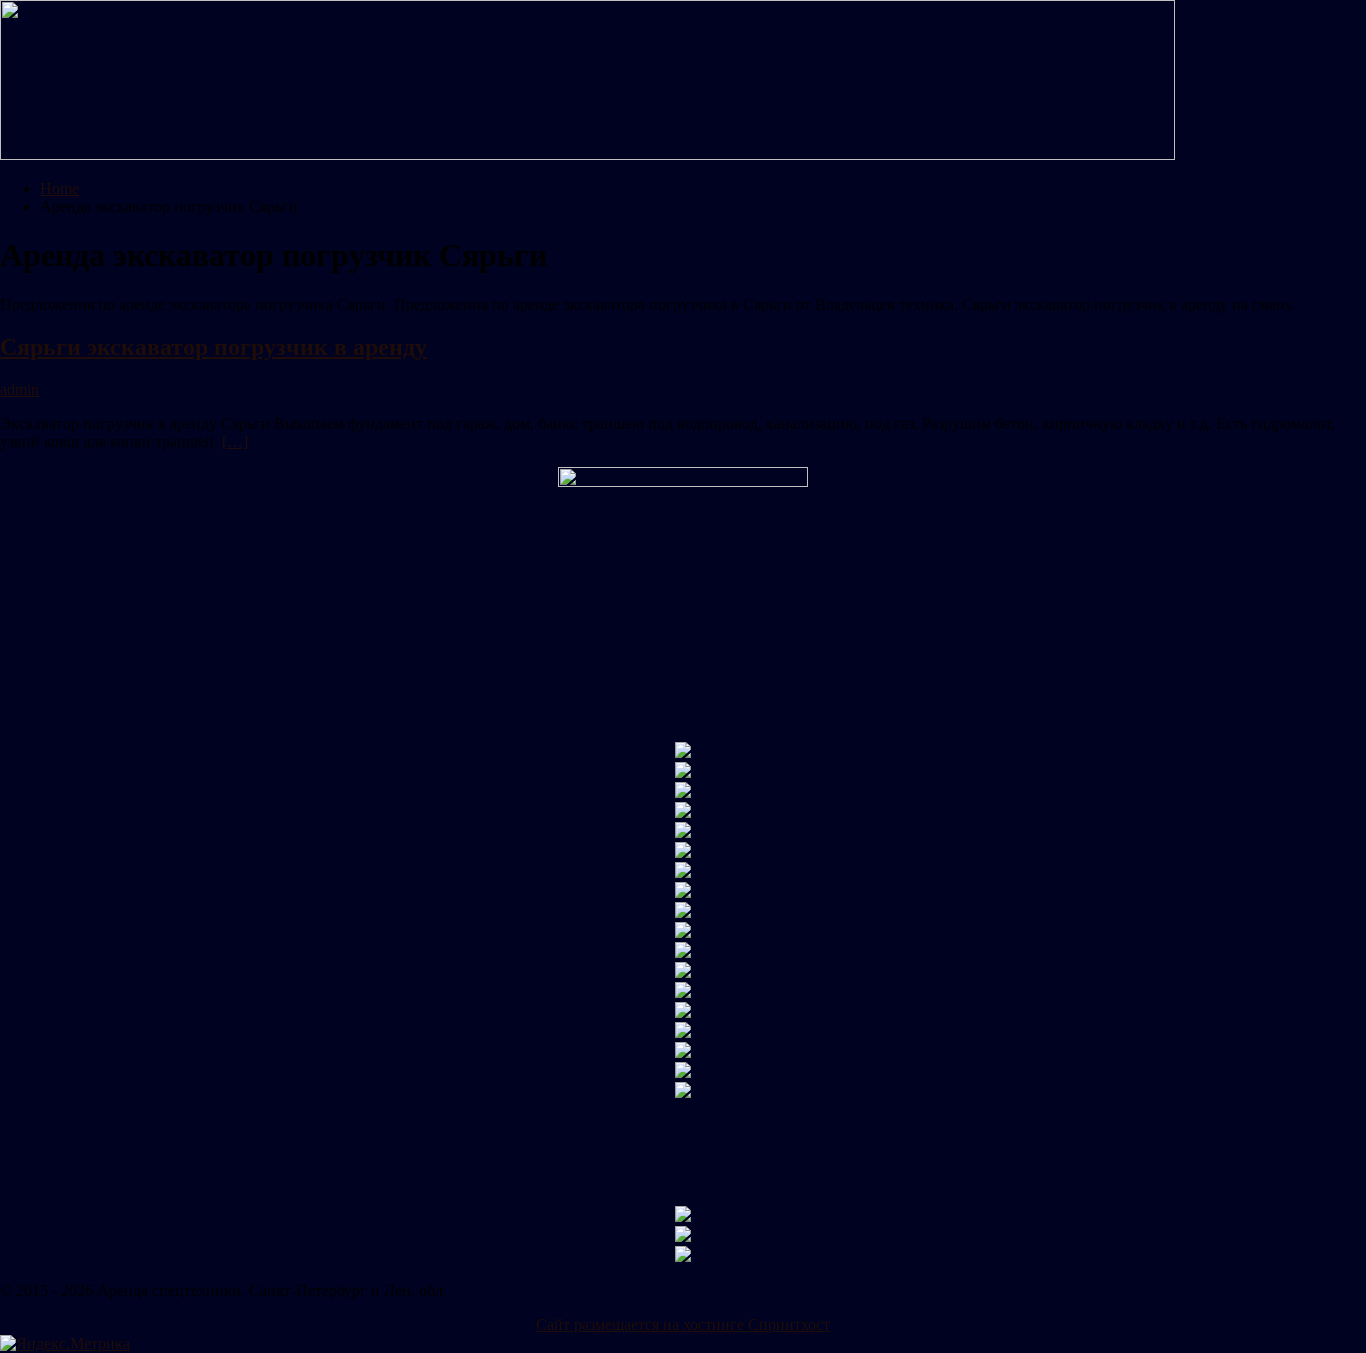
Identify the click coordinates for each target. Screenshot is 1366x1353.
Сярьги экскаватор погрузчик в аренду (213, 347)
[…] (235, 441)
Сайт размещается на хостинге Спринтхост (683, 1324)
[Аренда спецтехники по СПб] (587, 154)
